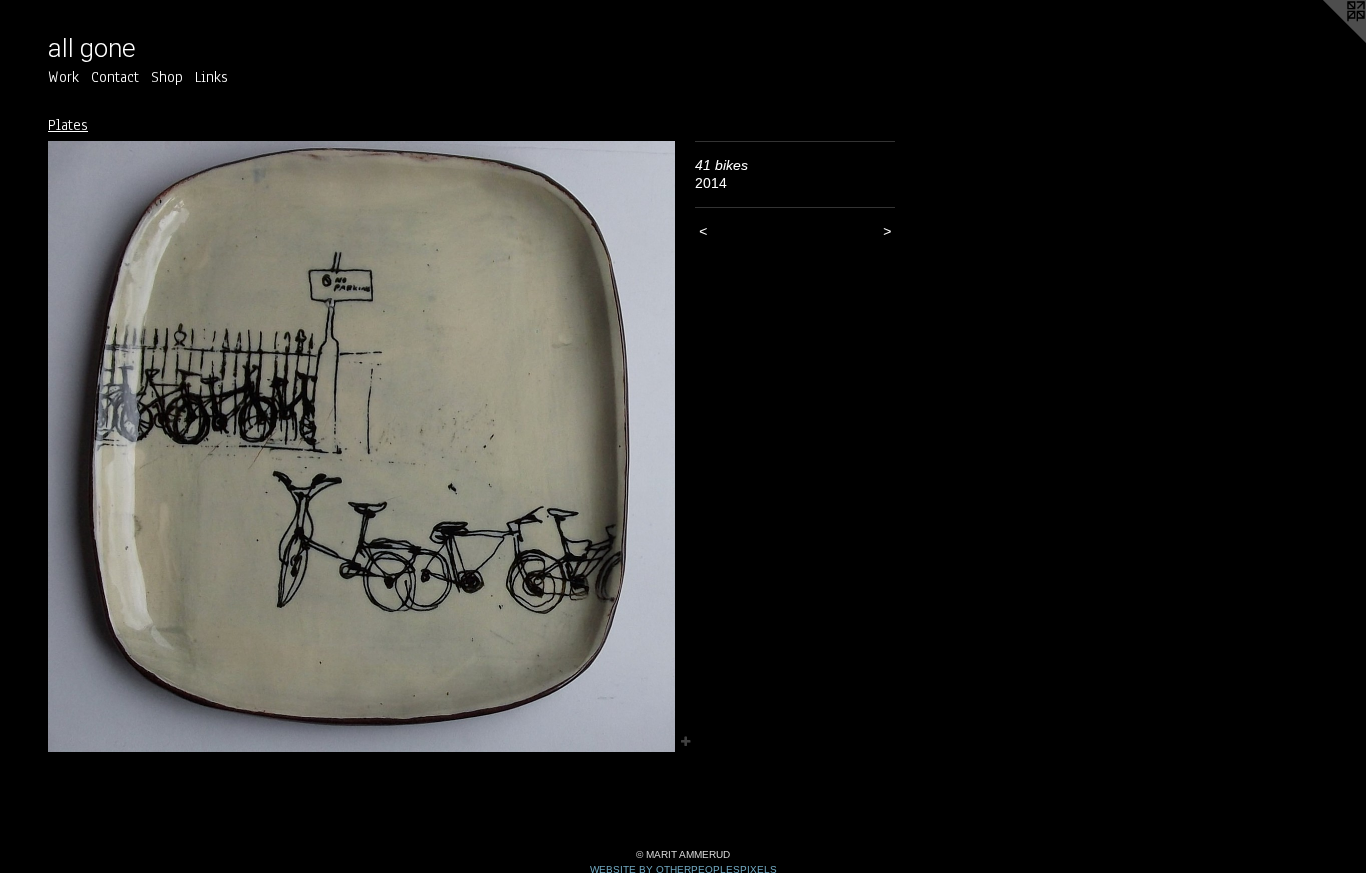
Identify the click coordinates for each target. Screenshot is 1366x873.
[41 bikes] (361, 446)
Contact (115, 77)
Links (211, 77)
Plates (68, 125)
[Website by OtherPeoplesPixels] (1326, 40)
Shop (167, 77)
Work (63, 77)
